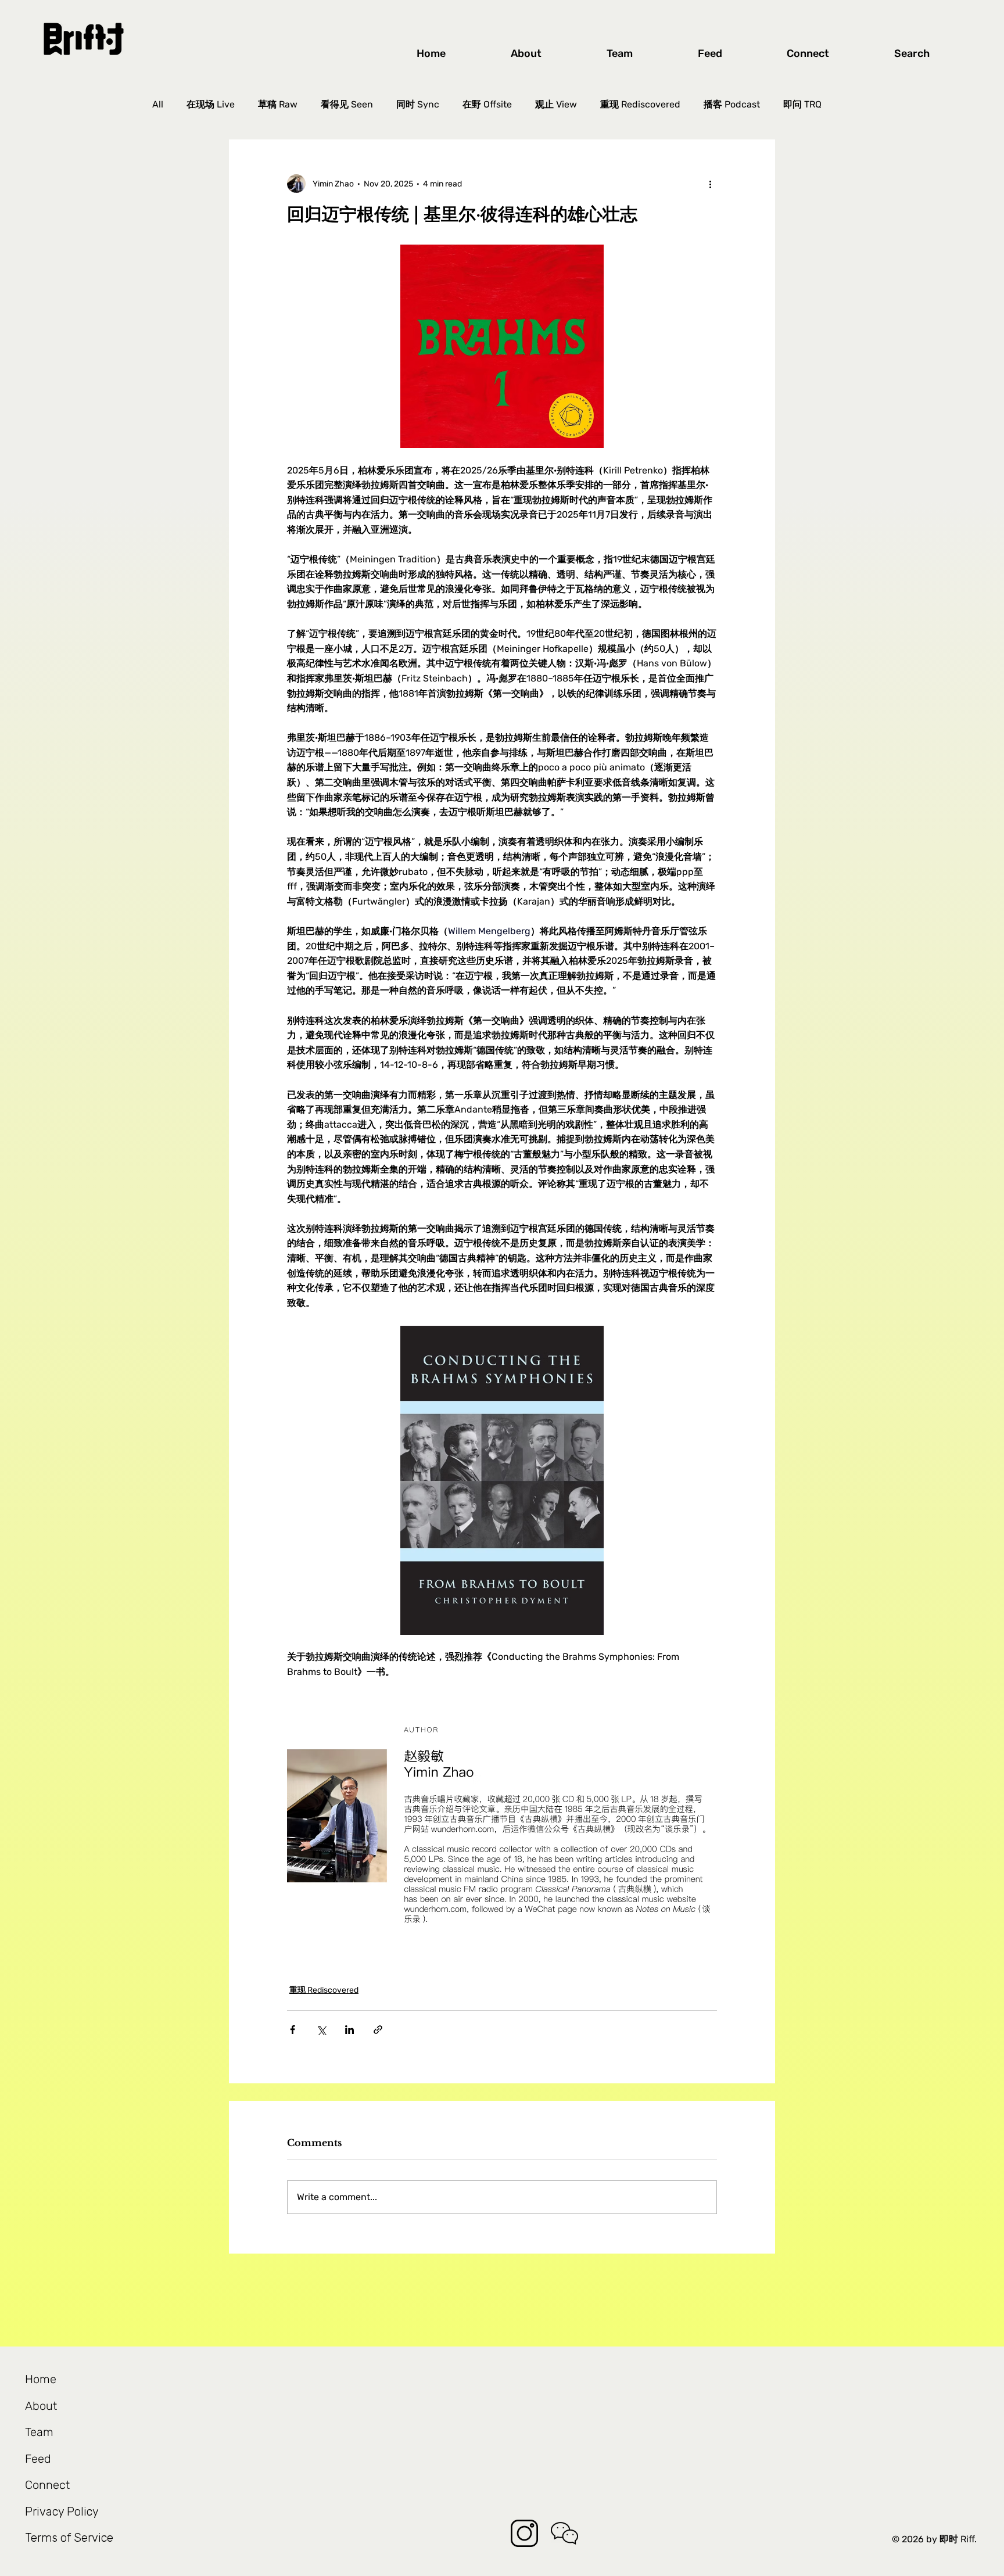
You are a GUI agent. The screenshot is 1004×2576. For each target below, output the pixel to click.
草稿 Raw (278, 104)
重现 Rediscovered (640, 104)
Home (41, 2379)
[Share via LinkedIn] (349, 2030)
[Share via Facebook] (293, 2030)
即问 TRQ (802, 104)
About (41, 2406)
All (158, 104)
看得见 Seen (347, 104)
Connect (47, 2485)
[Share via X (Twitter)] (321, 2030)
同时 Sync (418, 104)
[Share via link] (378, 2030)
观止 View (556, 104)
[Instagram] (524, 2533)
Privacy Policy (62, 2512)
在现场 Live (211, 104)
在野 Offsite (487, 104)
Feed (38, 2459)
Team (39, 2432)
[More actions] (710, 184)
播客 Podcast (732, 104)
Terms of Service (69, 2538)
